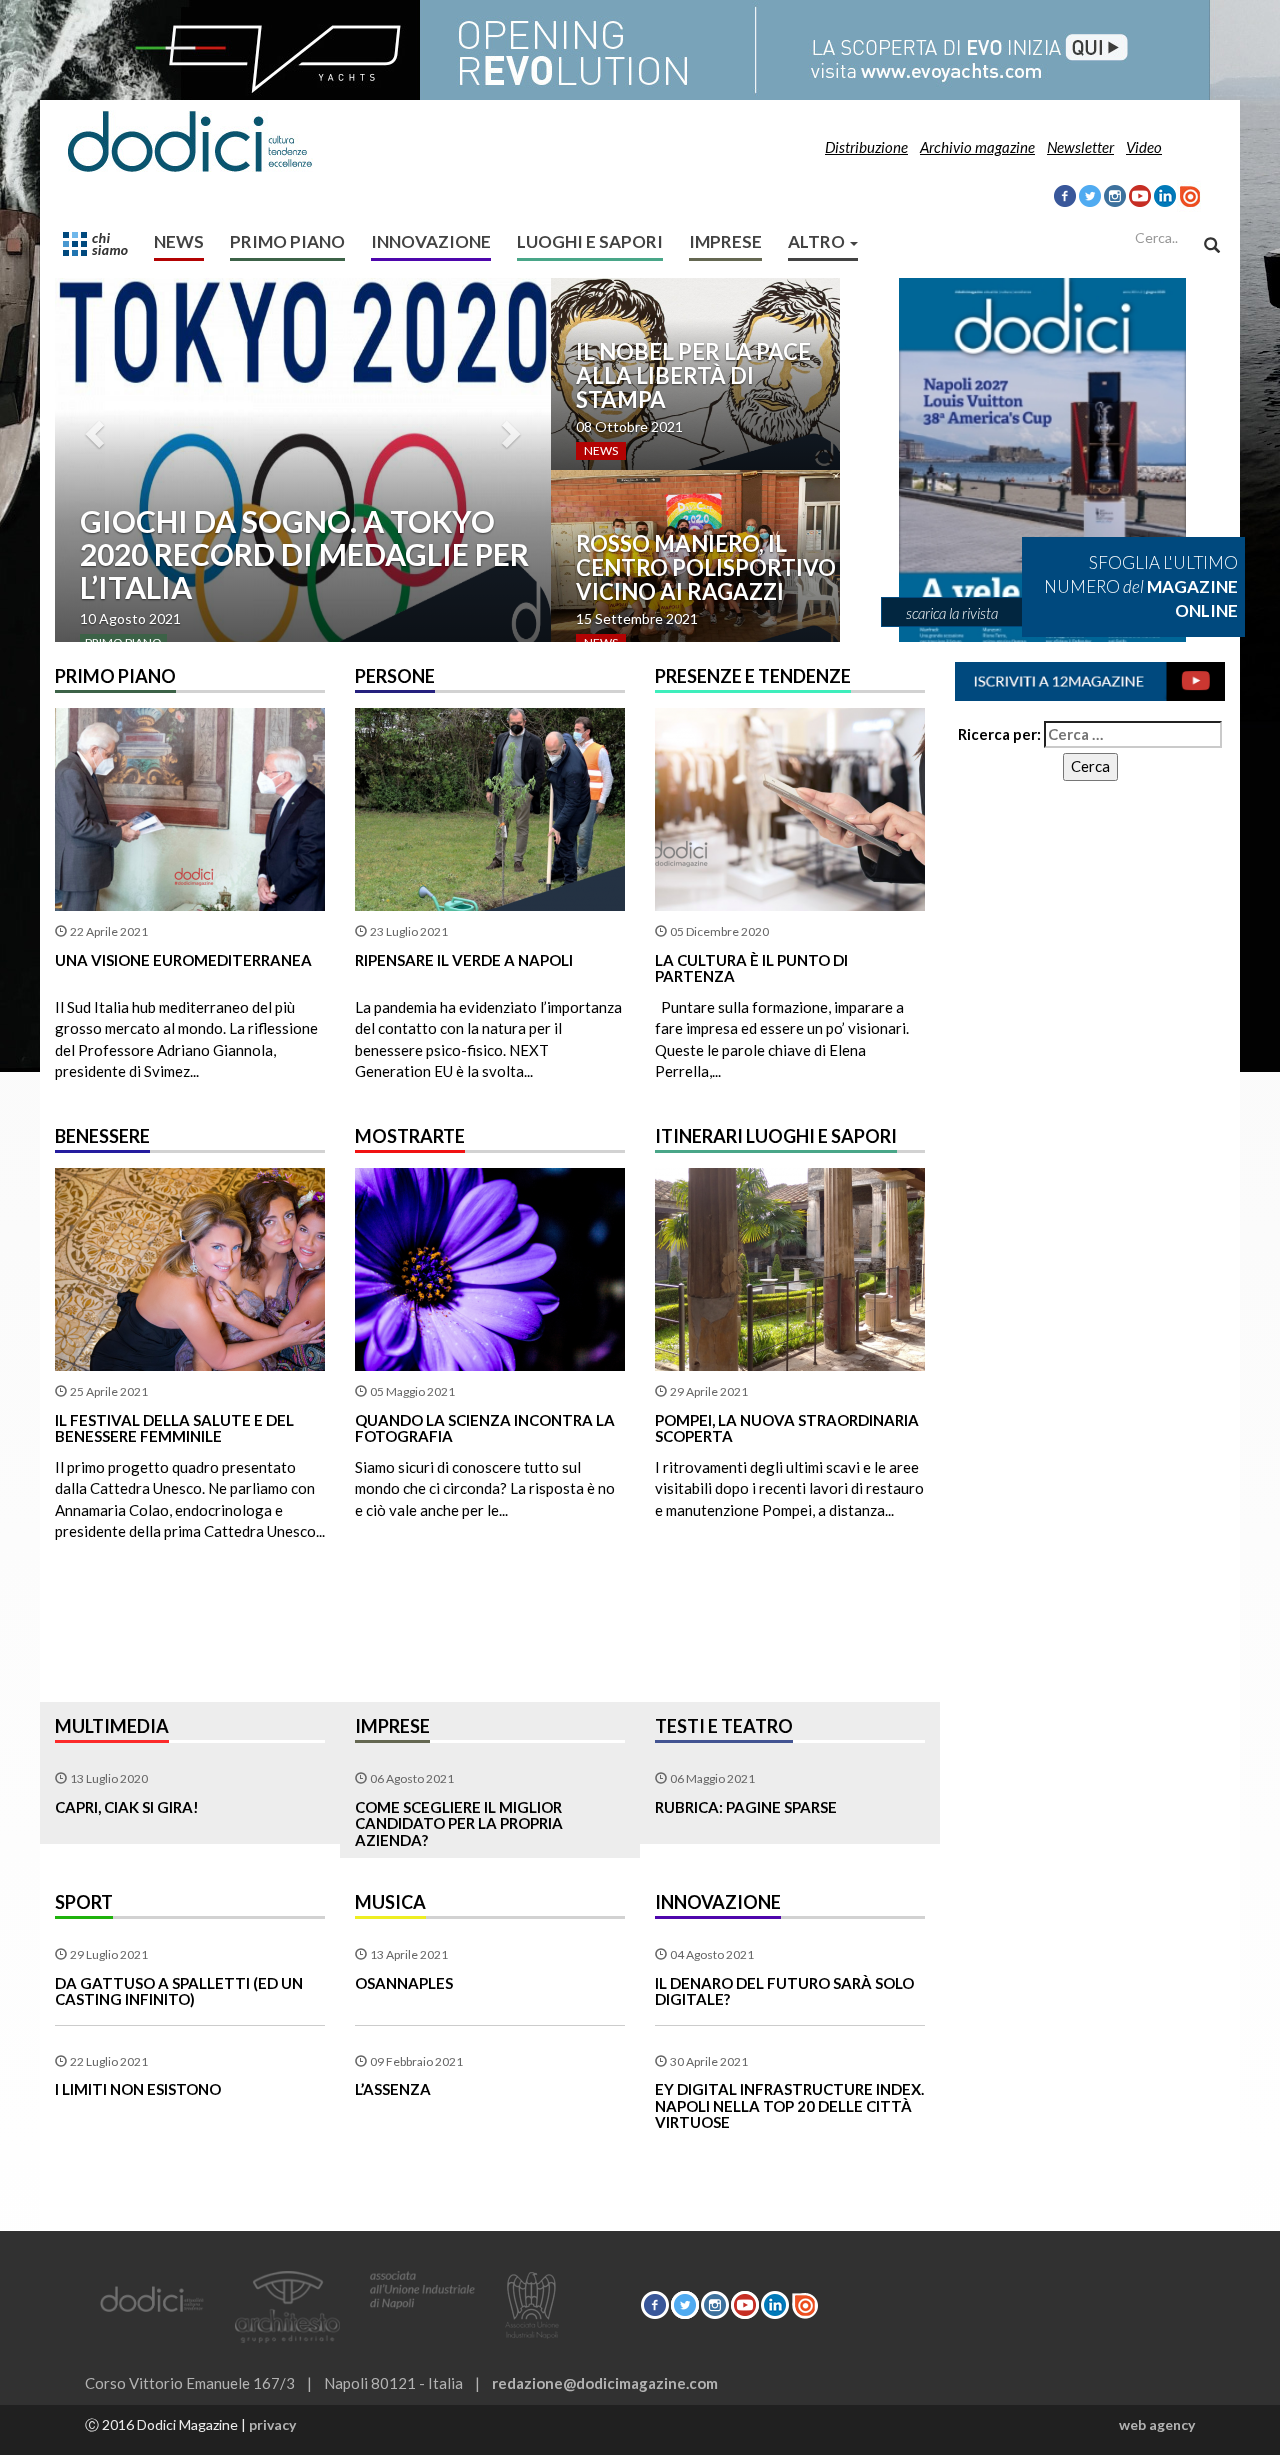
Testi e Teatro (724, 1726)
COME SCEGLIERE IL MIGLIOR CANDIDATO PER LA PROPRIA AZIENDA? (459, 1823)
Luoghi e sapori (590, 241)
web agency (1157, 2424)
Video (1144, 147)
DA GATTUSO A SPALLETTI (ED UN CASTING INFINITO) (179, 1991)
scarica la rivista (952, 613)
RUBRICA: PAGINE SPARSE (746, 1807)
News (179, 241)
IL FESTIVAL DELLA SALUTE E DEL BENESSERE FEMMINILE (174, 1428)
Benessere (102, 1136)
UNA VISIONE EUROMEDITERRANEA (183, 960)
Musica (390, 1902)
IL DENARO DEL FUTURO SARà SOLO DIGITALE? (784, 1991)
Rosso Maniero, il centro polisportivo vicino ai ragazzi (706, 567)
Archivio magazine (977, 147)
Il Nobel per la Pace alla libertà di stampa (693, 375)
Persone (395, 676)
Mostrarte (410, 1136)
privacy (272, 2424)
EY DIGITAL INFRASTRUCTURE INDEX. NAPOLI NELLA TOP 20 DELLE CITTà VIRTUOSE (789, 2105)
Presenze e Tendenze (753, 676)
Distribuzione (866, 147)
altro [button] (818, 241)
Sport (84, 1902)
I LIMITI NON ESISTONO (138, 2089)
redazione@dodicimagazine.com (605, 2383)
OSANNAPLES (404, 1983)
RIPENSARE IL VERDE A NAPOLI (464, 960)
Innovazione (431, 241)
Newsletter (1080, 147)
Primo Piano (287, 241)
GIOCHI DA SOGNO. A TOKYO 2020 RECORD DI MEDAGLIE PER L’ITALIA (304, 554)
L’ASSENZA (393, 2089)
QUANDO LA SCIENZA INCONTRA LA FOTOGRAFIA (485, 1428)
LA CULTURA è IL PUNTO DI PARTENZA (751, 968)
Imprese (725, 241)
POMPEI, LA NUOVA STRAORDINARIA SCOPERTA (787, 1428)
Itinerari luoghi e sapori (776, 1136)
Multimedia (112, 1726)
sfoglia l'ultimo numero (1141, 587)
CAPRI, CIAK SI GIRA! (127, 1807)
